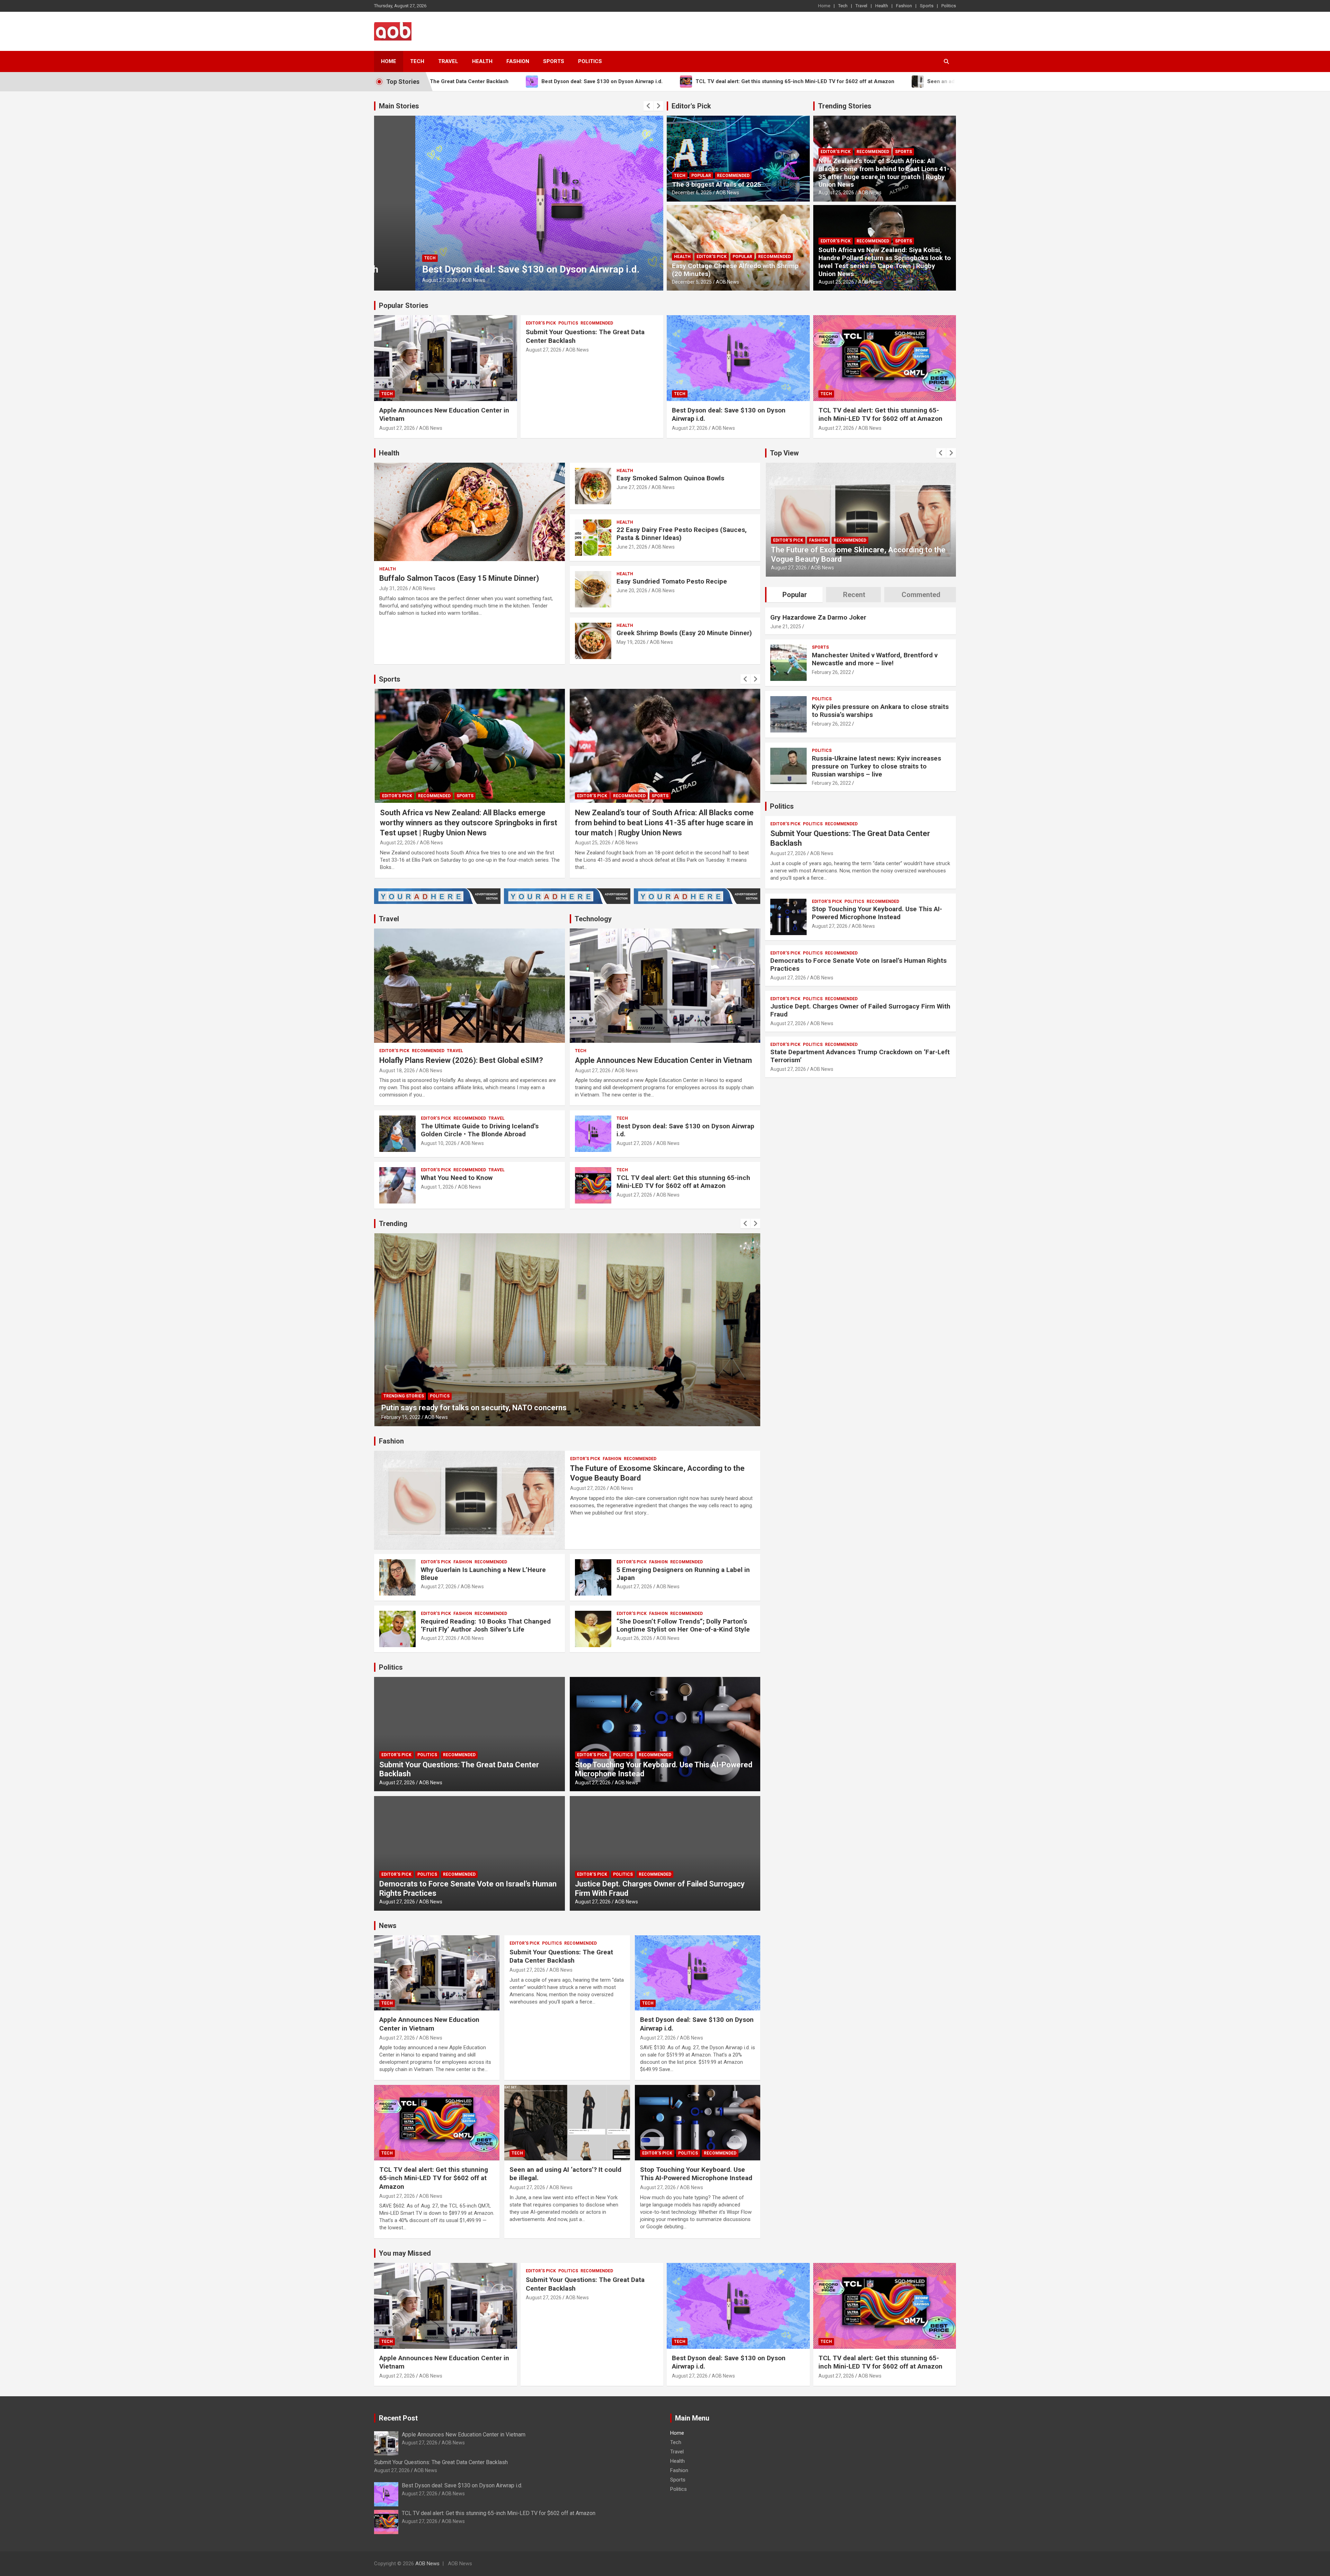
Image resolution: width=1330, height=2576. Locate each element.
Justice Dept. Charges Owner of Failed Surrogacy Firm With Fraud (860, 1010)
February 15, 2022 (401, 1417)
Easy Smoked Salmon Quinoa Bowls (670, 478)
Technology (593, 919)
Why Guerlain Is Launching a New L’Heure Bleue (483, 1574)
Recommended (733, 176)
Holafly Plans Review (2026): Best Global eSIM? (461, 1060)
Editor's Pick (691, 106)
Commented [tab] (921, 595)
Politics (949, 6)
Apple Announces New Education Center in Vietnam (663, 1060)
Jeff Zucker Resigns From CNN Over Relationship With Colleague (494, 1408)
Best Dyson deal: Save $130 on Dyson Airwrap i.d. (685, 1130)
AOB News (432, 280)
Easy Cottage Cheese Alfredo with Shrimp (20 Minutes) (735, 270)
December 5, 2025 (692, 282)
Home (824, 6)
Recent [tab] (854, 595)
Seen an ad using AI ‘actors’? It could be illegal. (484, 269)
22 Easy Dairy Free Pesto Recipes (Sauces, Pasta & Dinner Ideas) (682, 534)
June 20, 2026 (632, 590)
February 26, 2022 (831, 672)
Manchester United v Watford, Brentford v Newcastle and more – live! (875, 659)
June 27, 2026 (632, 487)
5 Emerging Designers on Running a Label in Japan (683, 1574)
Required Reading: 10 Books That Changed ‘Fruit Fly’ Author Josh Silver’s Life (486, 1625)
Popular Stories (404, 305)
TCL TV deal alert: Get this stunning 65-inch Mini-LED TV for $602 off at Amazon (880, 415)
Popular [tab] (795, 595)
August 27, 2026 (399, 280)
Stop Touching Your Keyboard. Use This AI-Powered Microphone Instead (696, 2174)
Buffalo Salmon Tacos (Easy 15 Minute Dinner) (459, 578)
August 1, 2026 (437, 1187)
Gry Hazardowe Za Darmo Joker (818, 617)
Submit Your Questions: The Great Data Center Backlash (561, 1956)
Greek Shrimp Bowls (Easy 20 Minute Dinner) (684, 633)
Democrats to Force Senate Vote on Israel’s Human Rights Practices (858, 965)
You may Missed (405, 2253)
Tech (843, 6)
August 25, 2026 (836, 193)
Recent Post (398, 2418)
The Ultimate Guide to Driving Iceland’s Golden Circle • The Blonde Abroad (480, 1130)
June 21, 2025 (786, 627)
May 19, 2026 (631, 642)
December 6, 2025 (692, 193)
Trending (393, 1224)
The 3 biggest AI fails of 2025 (717, 184)
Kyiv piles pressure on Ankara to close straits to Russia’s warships (880, 711)
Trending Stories (845, 106)
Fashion (904, 6)
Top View (784, 453)
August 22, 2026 (593, 843)
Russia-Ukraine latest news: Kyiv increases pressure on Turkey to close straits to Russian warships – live (876, 766)
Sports (927, 6)
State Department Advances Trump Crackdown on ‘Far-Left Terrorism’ (860, 1056)
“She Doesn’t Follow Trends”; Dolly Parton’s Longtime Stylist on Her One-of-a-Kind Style (683, 1625)
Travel (861, 6)
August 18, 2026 (397, 1071)
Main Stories (399, 106)
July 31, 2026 (394, 588)
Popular (701, 176)
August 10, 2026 (439, 1143)
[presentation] (648, 106)
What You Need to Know (457, 1178)
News (388, 1926)
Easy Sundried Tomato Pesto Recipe (672, 581)
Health (882, 6)
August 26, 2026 (634, 1638)
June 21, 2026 (632, 547)
